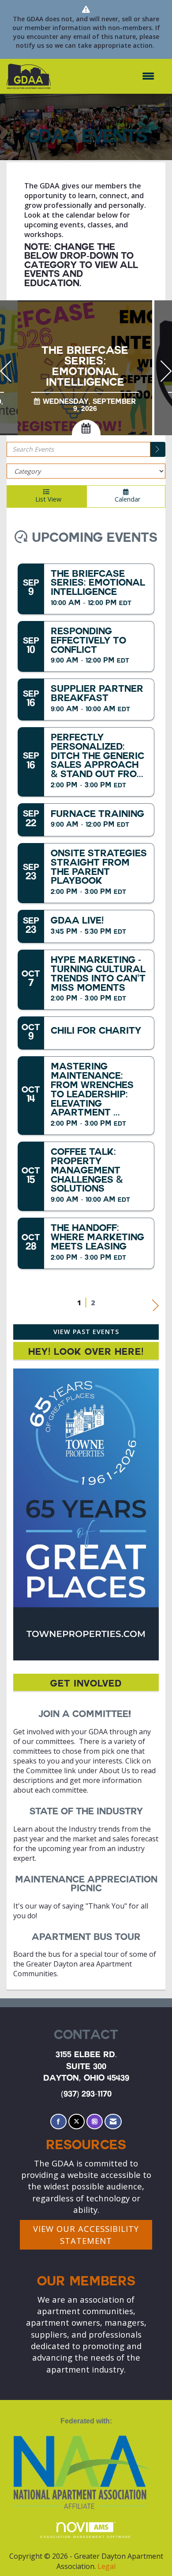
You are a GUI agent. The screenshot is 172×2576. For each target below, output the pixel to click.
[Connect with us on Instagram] (95, 2122)
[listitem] (86, 369)
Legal (107, 2566)
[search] (158, 449)
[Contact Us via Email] (113, 2122)
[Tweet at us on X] (77, 2122)
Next (155, 1303)
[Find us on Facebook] (58, 2122)
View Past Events (86, 1332)
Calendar (126, 499)
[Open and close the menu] (107, 76)
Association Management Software (86, 2537)
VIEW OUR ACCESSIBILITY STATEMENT (86, 2234)
